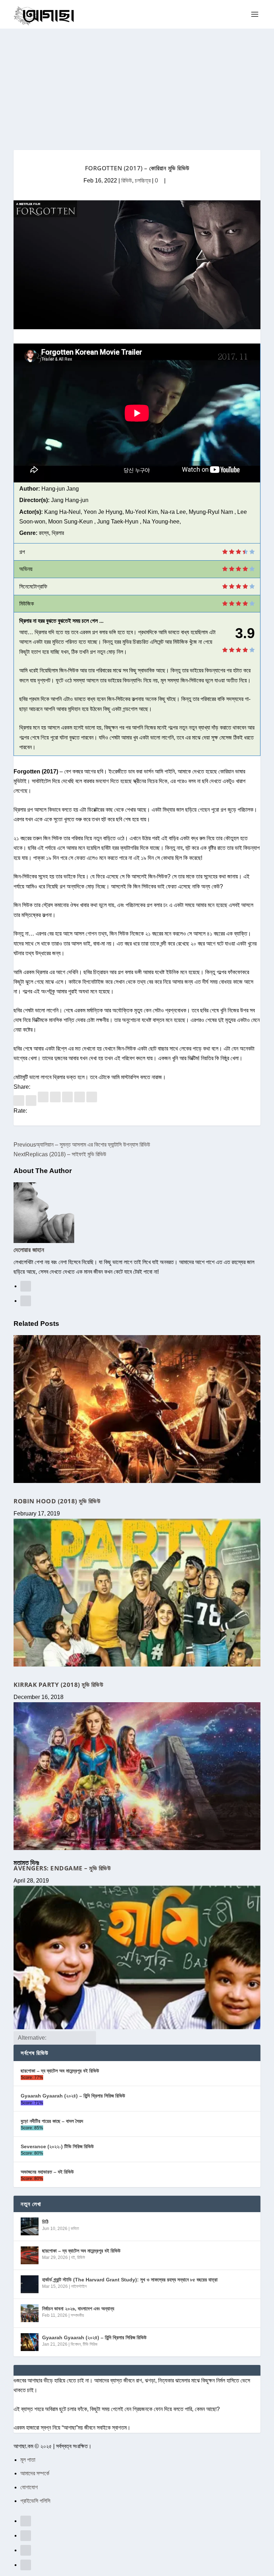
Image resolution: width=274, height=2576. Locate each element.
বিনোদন (76, 2344)
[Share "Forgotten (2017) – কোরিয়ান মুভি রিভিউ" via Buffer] (68, 1100)
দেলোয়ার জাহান (29, 1250)
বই (73, 2257)
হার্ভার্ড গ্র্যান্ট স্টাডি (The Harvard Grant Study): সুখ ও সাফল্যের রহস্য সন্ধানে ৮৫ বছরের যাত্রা (130, 2280)
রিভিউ (127, 181)
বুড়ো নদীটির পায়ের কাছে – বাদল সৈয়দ (52, 2121)
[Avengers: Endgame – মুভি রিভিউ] (137, 1776)
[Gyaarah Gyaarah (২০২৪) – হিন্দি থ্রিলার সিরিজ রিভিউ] (30, 2342)
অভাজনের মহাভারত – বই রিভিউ (47, 2172)
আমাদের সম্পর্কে (35, 2473)
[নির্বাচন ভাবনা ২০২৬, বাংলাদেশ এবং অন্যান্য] (30, 2313)
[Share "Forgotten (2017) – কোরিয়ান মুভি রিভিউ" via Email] (80, 1100)
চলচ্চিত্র (143, 181)
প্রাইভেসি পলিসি (35, 2501)
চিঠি (45, 2222)
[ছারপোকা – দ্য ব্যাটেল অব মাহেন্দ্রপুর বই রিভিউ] (30, 2255)
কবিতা (75, 2229)
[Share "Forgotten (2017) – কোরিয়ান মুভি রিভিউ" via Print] (92, 1100)
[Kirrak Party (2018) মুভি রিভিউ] (137, 1593)
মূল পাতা (28, 2460)
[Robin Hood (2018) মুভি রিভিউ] (137, 1409)
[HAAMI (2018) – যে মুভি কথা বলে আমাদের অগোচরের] (137, 1958)
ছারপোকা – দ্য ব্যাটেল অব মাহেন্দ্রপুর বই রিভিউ (60, 2071)
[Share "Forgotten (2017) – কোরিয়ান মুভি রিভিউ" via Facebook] (20, 1100)
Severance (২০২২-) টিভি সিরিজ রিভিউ (57, 2146)
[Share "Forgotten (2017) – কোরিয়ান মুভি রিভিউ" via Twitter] (32, 1100)
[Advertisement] (137, 82)
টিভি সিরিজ (90, 2344)
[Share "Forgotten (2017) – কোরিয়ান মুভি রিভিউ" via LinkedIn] (56, 1100)
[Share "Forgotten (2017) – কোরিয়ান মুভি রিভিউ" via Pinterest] (44, 1100)
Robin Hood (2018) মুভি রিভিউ (57, 1501)
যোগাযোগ (29, 2487)
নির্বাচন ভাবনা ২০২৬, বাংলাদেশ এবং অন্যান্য (78, 2309)
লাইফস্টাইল (79, 2286)
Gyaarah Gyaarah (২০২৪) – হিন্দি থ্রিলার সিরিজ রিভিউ (73, 2096)
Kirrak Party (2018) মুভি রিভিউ (58, 1685)
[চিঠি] (30, 2226)
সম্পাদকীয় (77, 2315)
